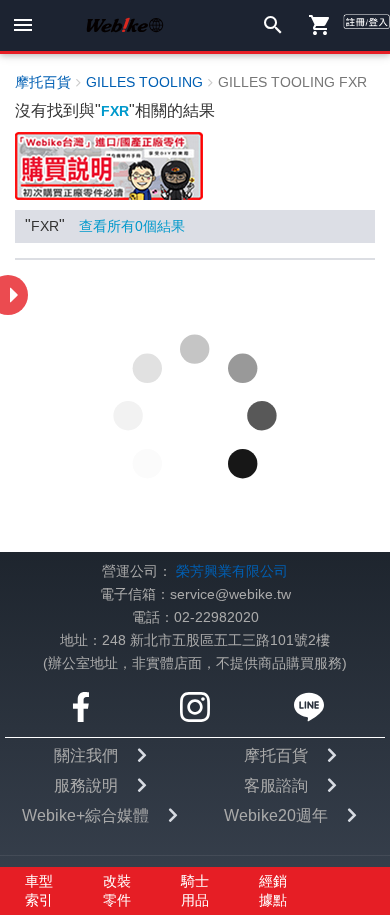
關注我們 (86, 483)
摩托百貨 (276, 483)
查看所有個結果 (132, 226)
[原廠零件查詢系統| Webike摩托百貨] (109, 165)
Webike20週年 (276, 543)
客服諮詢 (276, 513)
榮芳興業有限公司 (232, 299)
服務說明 (86, 513)
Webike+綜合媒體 (85, 543)
